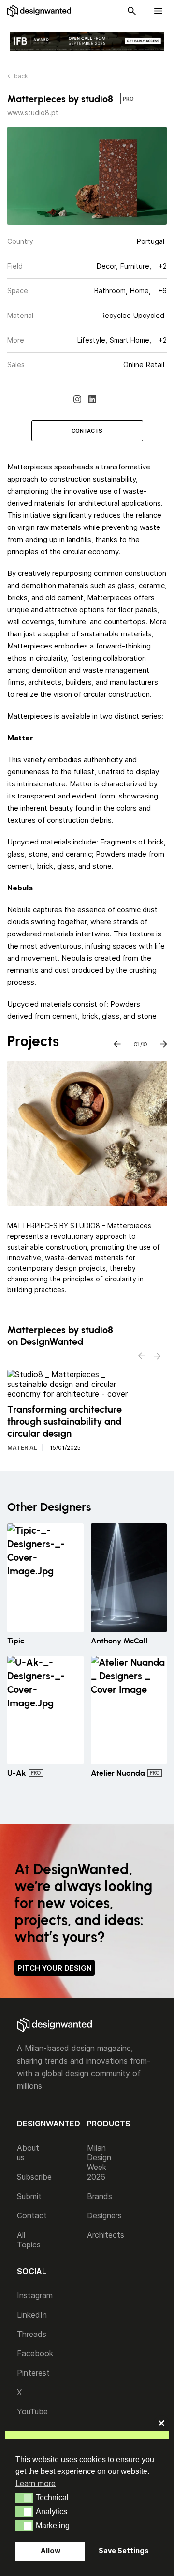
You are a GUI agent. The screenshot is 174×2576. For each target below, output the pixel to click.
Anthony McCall (119, 1641)
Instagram (35, 2295)
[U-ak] (45, 1710)
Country (20, 241)
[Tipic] (45, 1578)
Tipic (16, 1641)
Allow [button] (51, 2551)
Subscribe (34, 2177)
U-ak (17, 1773)
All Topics (29, 2240)
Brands (100, 2196)
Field (15, 266)
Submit (29, 2196)
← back (18, 76)
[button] (24, 2498)
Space (18, 291)
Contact (32, 2215)
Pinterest (33, 2373)
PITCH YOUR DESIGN (55, 1968)
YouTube (32, 2411)
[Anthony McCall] (129, 1578)
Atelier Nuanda (118, 1773)
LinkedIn (32, 2315)
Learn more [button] (36, 2483)
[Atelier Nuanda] (129, 1710)
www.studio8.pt (33, 113)
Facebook (35, 2353)
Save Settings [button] (124, 2551)
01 (136, 1042)
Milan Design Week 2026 (99, 2162)
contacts (87, 431)
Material (20, 315)
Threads (32, 2334)
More (16, 340)
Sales (16, 365)
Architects (106, 2235)
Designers (104, 2215)
